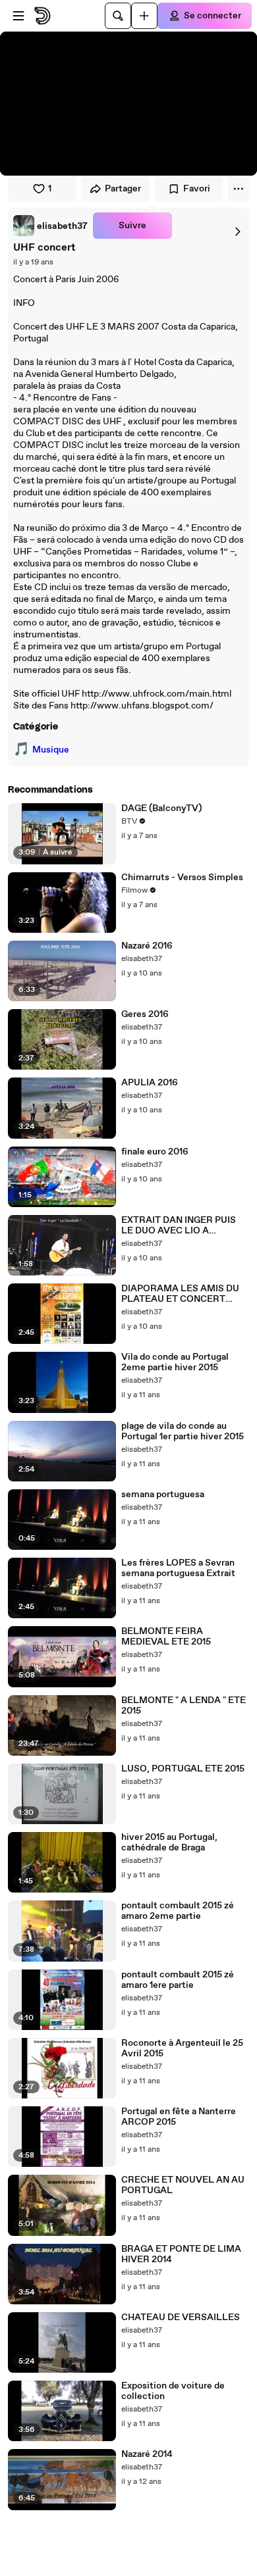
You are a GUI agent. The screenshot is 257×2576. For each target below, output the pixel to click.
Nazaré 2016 (147, 946)
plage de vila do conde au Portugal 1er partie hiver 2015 (183, 1431)
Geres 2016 (145, 1014)
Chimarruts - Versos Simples (182, 878)
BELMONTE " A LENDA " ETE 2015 (184, 1706)
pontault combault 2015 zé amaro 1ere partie (178, 1980)
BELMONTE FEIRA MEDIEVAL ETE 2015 (166, 1637)
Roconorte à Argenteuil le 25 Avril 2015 (182, 2048)
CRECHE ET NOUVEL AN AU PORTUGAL (183, 2185)
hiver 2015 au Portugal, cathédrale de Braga (169, 1843)
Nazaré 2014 (147, 2454)
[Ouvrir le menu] (18, 16)
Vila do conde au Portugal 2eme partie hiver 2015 (175, 1362)
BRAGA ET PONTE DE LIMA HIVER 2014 (181, 2254)
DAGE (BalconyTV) (161, 808)
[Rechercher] (118, 16)
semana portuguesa (163, 1495)
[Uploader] (144, 16)
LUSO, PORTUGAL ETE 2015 (183, 1769)
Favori (197, 189)
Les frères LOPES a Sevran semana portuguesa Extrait (178, 1568)
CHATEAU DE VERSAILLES (181, 2317)
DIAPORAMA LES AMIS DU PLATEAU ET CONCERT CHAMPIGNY (180, 1294)
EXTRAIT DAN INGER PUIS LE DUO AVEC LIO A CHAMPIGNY (179, 1226)
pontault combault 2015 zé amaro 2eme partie (178, 1911)
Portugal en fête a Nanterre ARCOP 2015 (179, 2117)
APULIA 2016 (150, 1083)
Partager (123, 189)
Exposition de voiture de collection (173, 2391)
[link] (50, 226)
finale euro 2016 (155, 1152)
